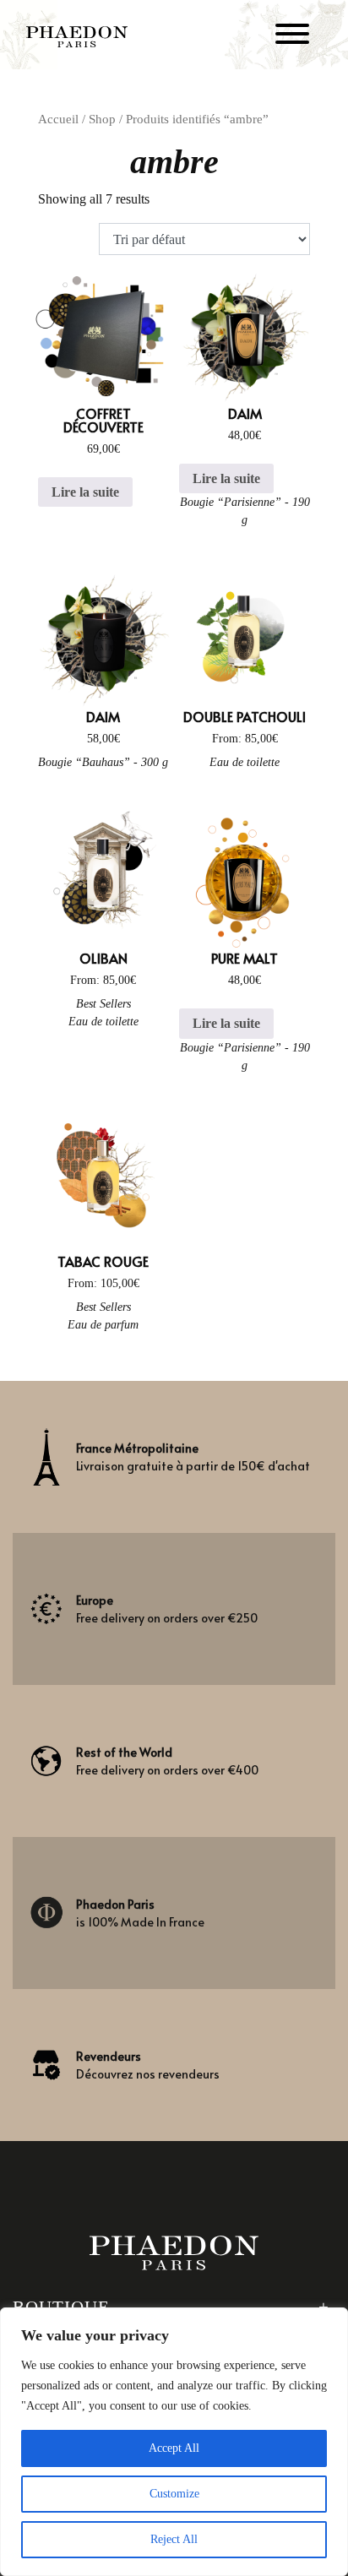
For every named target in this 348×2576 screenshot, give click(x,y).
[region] (174, 2442)
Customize (174, 2494)
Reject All (174, 2539)
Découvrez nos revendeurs (148, 2065)
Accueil (58, 119)
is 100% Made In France (140, 1913)
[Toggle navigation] (292, 37)
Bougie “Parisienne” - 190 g (245, 511)
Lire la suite (85, 492)
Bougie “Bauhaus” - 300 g (103, 762)
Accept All (174, 2448)
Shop (102, 119)
